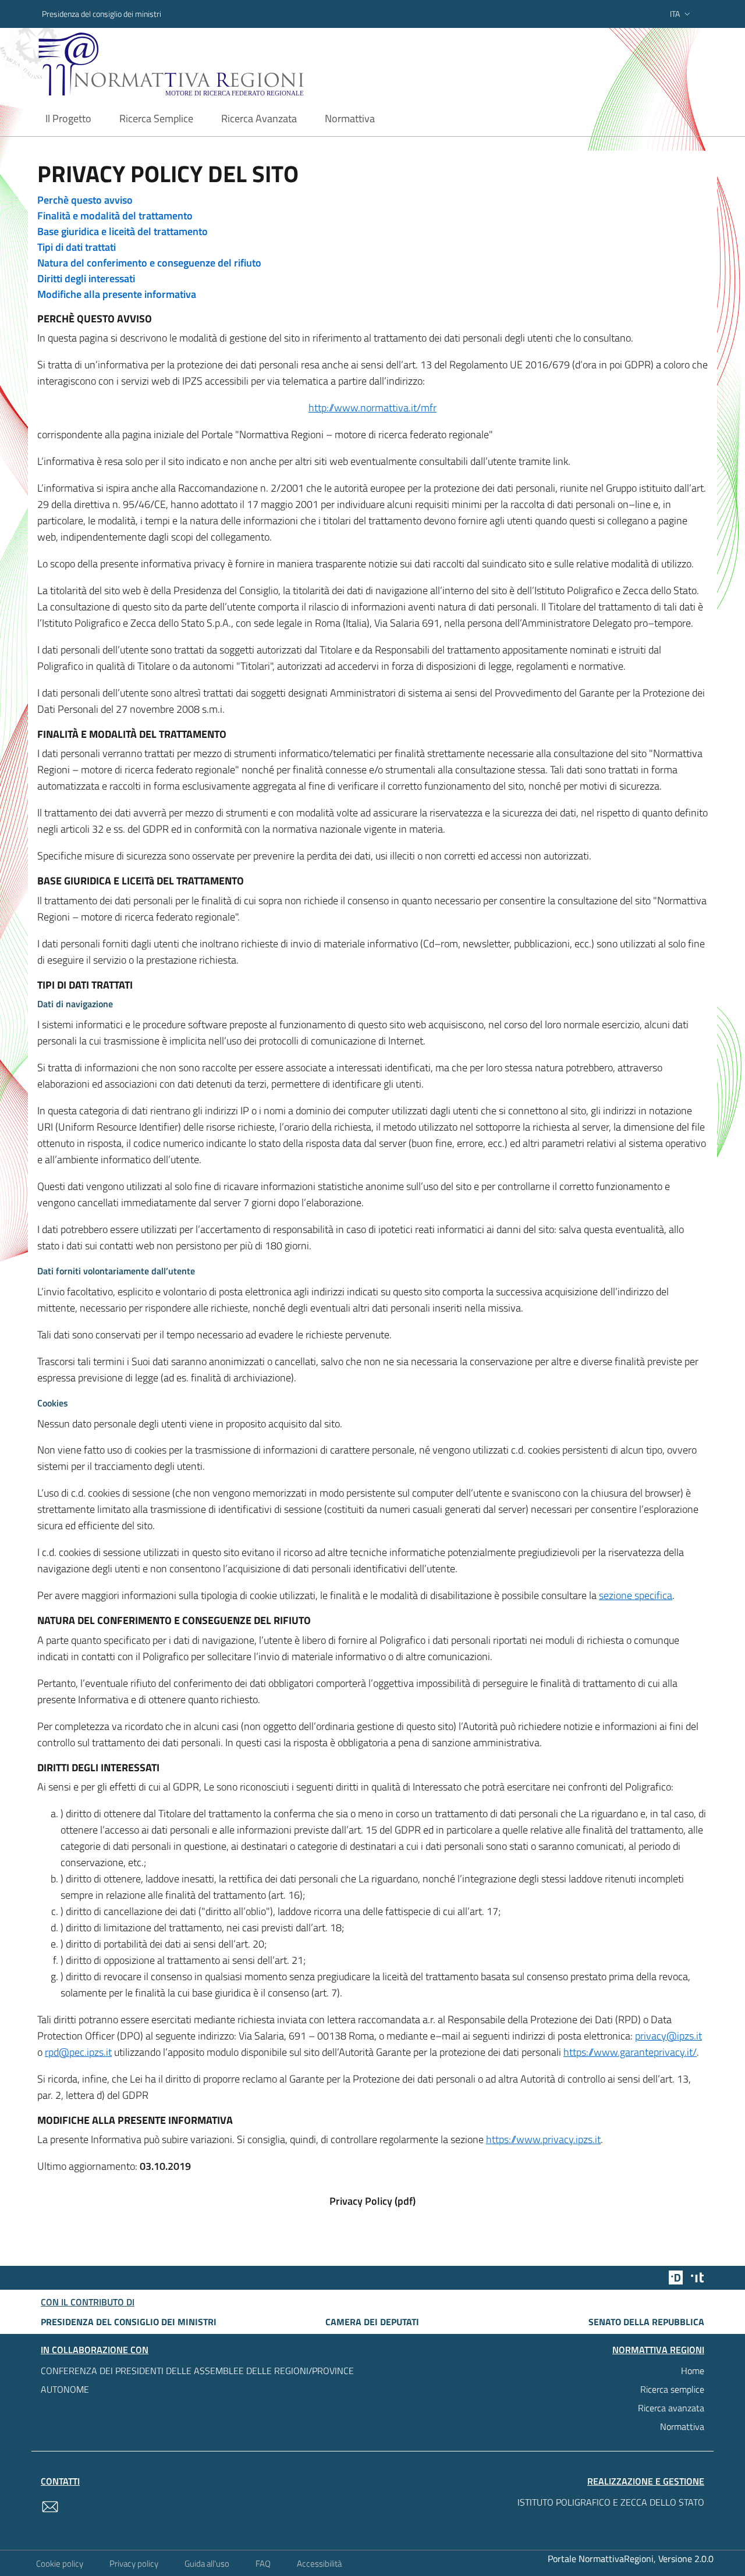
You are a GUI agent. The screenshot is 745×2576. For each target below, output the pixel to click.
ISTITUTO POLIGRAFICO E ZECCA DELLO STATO (611, 2502)
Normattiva (682, 2426)
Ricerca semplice (672, 2389)
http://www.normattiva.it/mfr (372, 408)
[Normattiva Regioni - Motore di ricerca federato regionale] (203, 64)
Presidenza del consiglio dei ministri (102, 14)
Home (693, 2371)
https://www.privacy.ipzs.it (543, 2139)
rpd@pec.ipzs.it (78, 2052)
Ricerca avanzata (671, 2408)
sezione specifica (636, 1595)
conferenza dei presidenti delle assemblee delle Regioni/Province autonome (197, 2380)
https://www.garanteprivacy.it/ (630, 2052)
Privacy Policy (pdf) (372, 2201)
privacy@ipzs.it (668, 2036)
